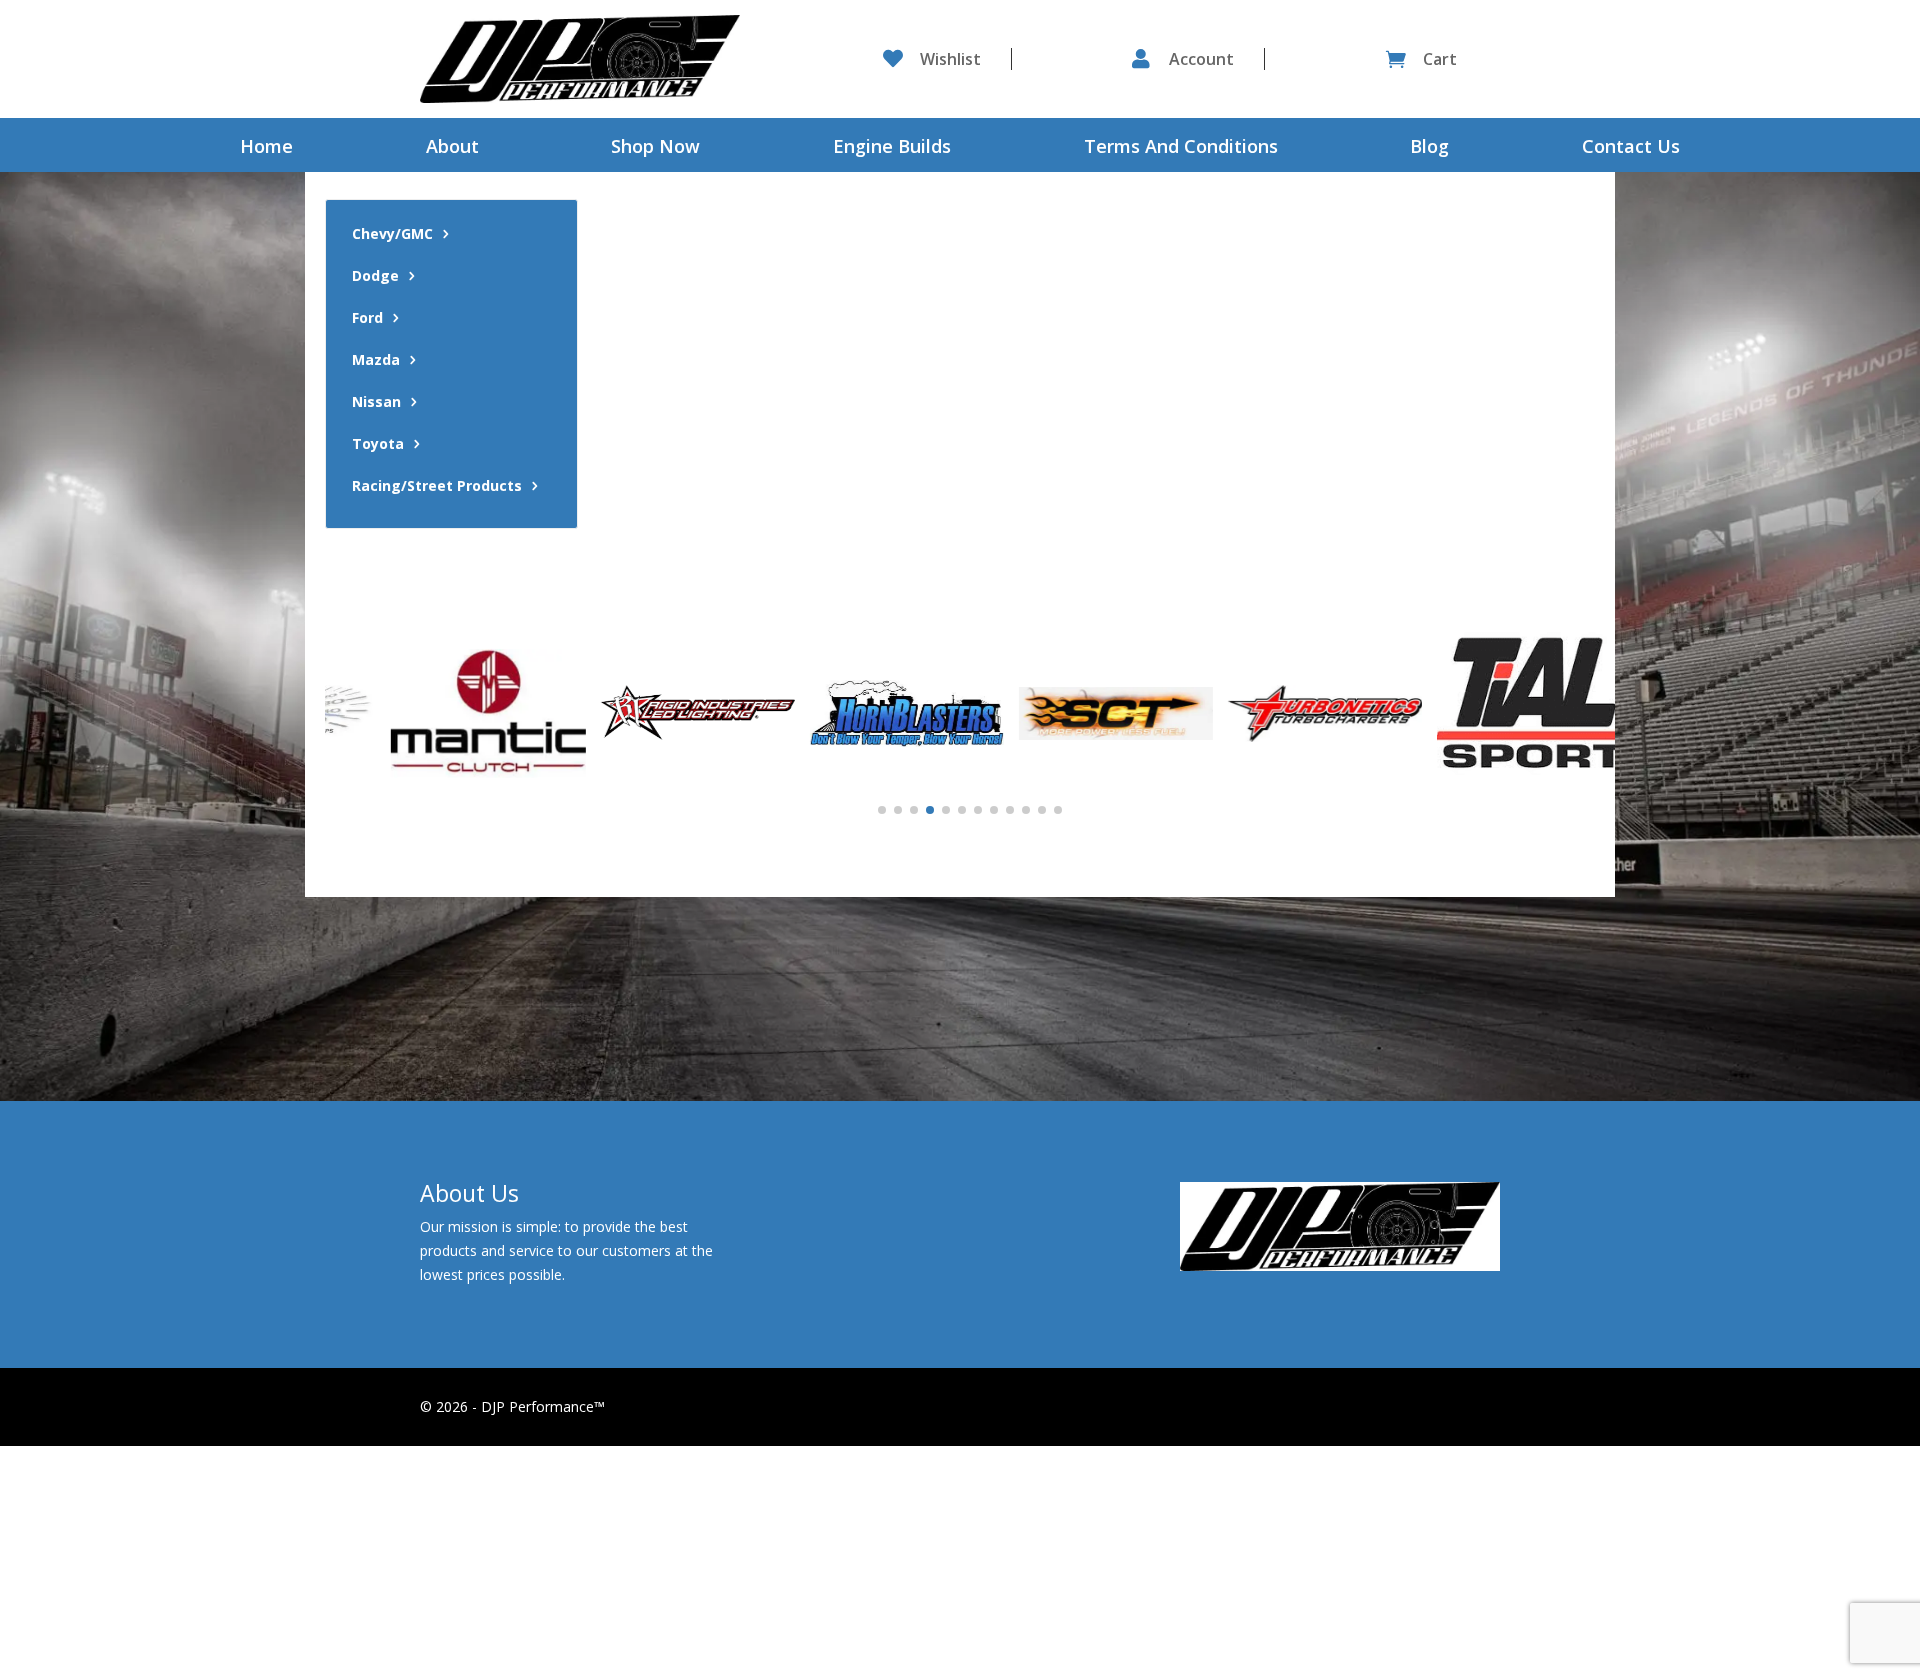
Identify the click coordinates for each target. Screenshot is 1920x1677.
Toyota (378, 445)
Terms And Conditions (1181, 148)
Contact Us (1631, 148)
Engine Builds (892, 148)
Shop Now (655, 148)
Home (266, 148)
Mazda (376, 361)
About (452, 148)
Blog (1429, 148)
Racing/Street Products (437, 487)
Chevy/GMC (392, 235)
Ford (367, 319)
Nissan (376, 403)
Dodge (375, 277)
